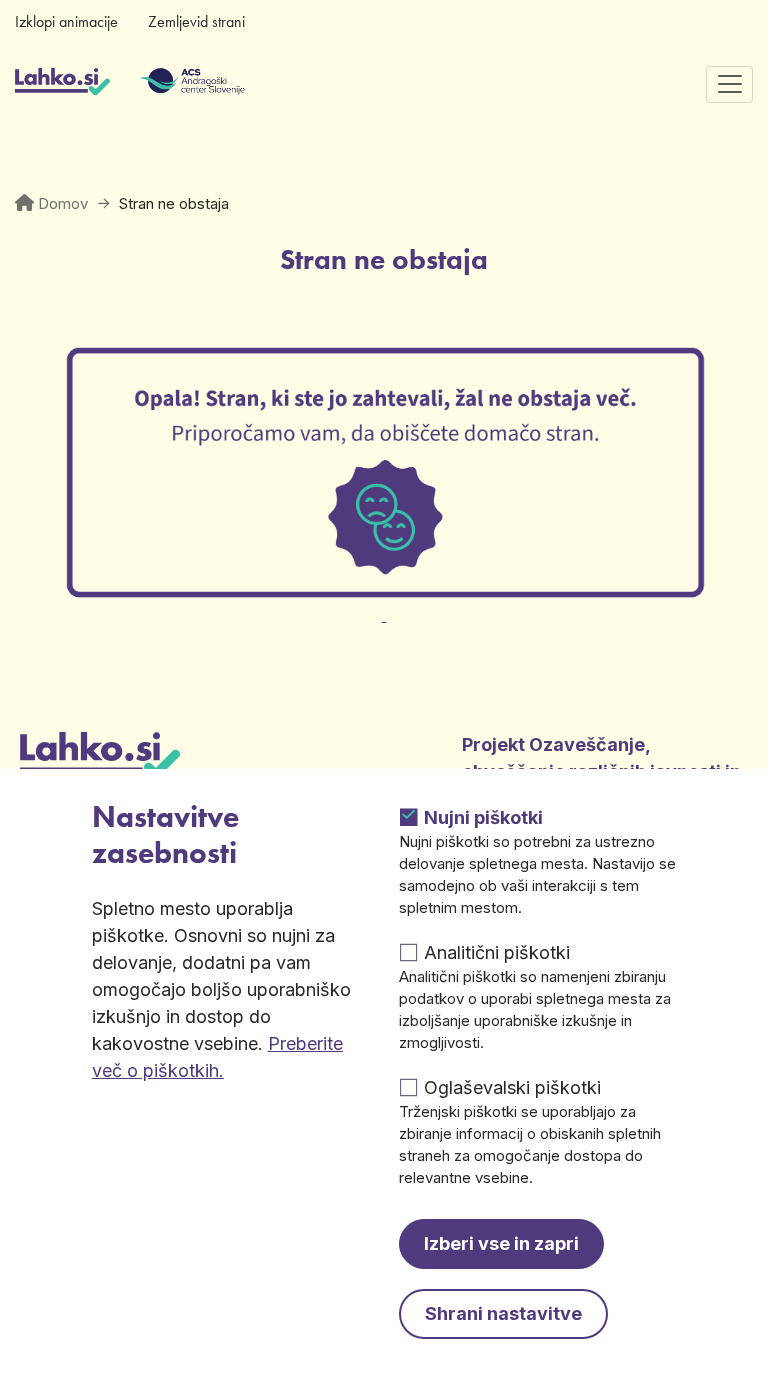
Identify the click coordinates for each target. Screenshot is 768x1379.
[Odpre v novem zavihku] (384, 603)
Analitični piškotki (497, 952)
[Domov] (62, 84)
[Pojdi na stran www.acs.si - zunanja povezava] (162, 84)
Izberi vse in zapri (501, 1243)
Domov (63, 203)
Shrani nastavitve (503, 1313)
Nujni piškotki (483, 817)
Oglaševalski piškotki (512, 1087)
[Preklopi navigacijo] (729, 84)
